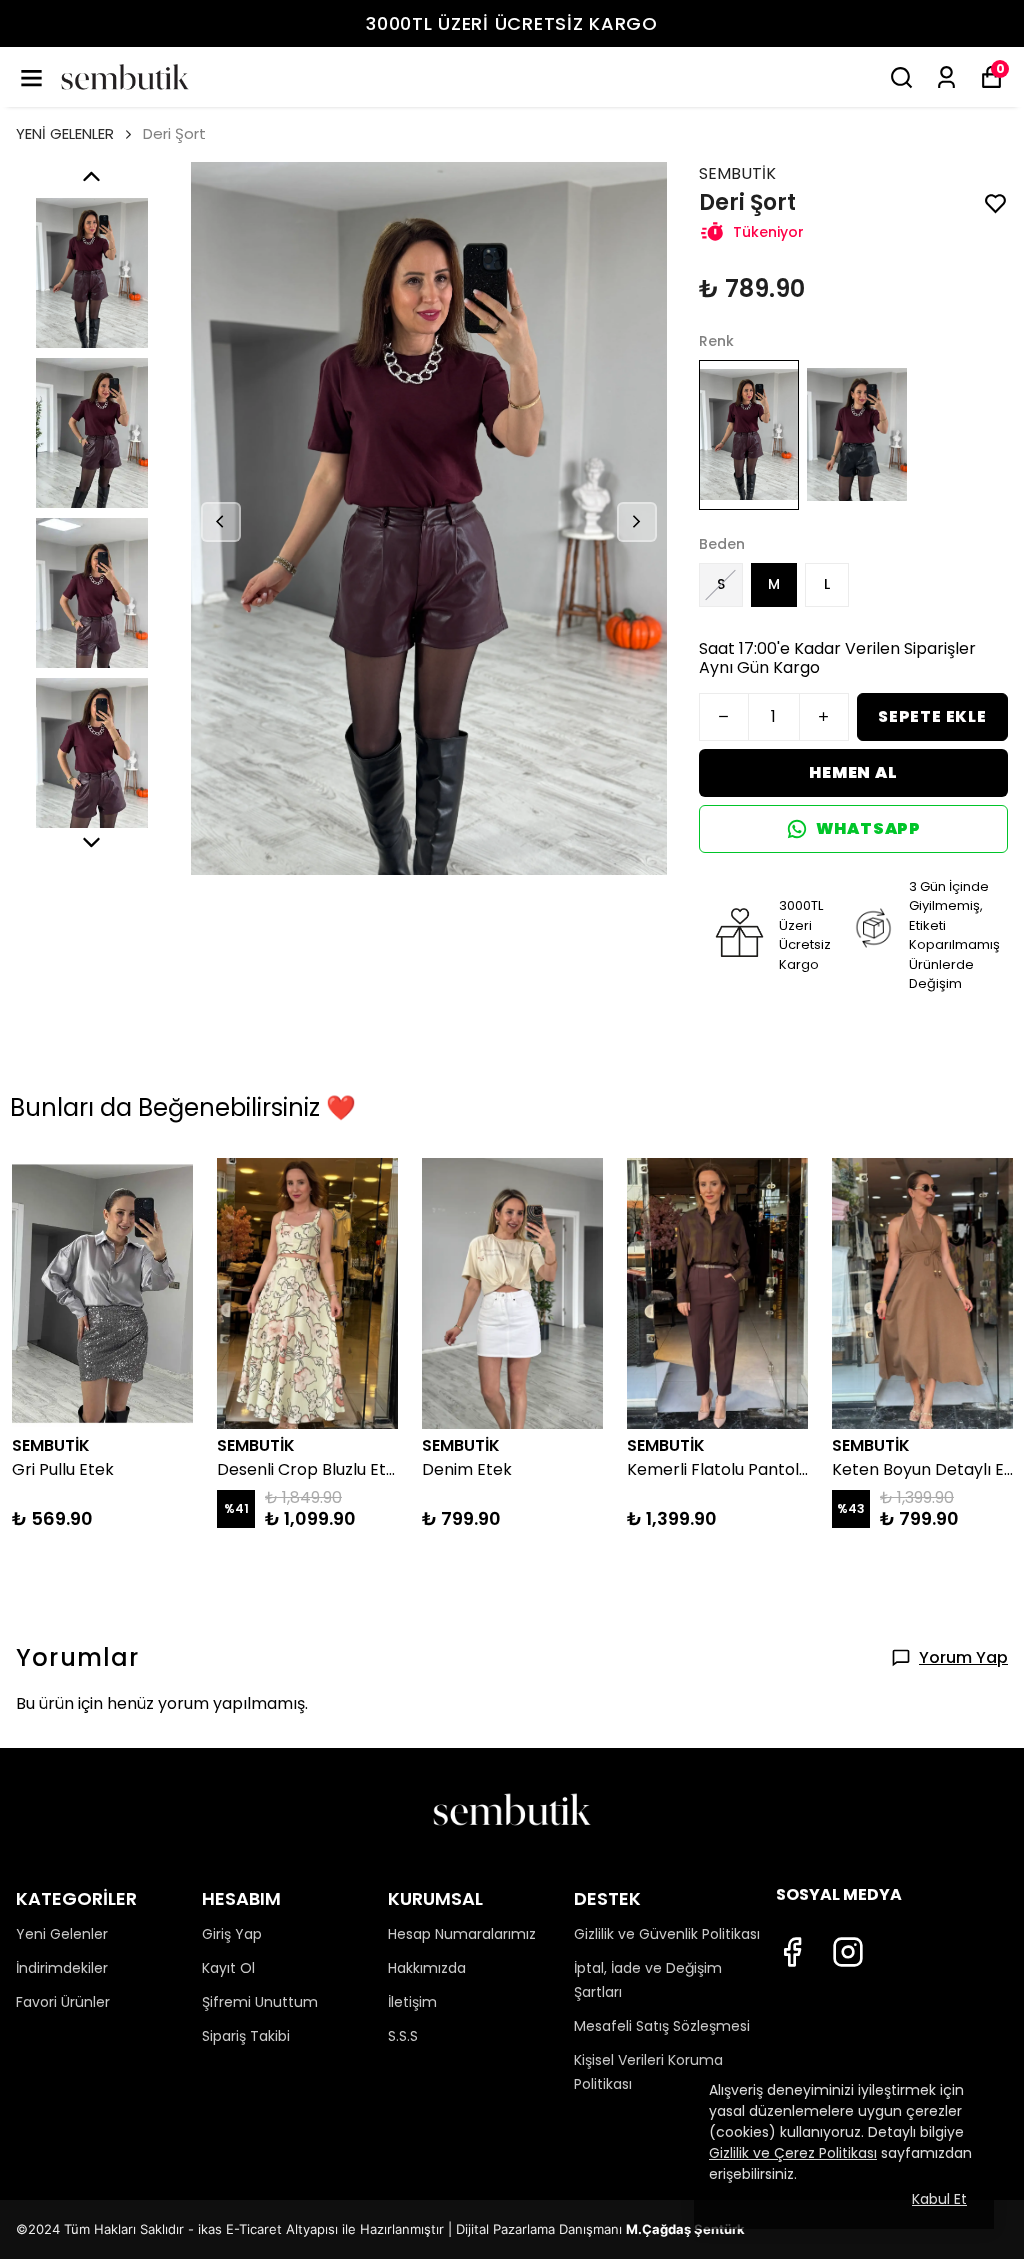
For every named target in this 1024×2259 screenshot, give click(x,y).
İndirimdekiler (62, 1968)
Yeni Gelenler (62, 1934)
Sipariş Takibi (246, 2036)
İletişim (412, 2002)
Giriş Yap (232, 1934)
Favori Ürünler (63, 2002)
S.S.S (403, 2036)
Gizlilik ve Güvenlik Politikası (667, 1934)
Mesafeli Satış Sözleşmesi (662, 2026)
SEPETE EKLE (932, 716)
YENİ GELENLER (65, 133)
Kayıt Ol (228, 1968)
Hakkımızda (427, 1968)
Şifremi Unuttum (260, 2002)
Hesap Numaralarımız (462, 1934)
